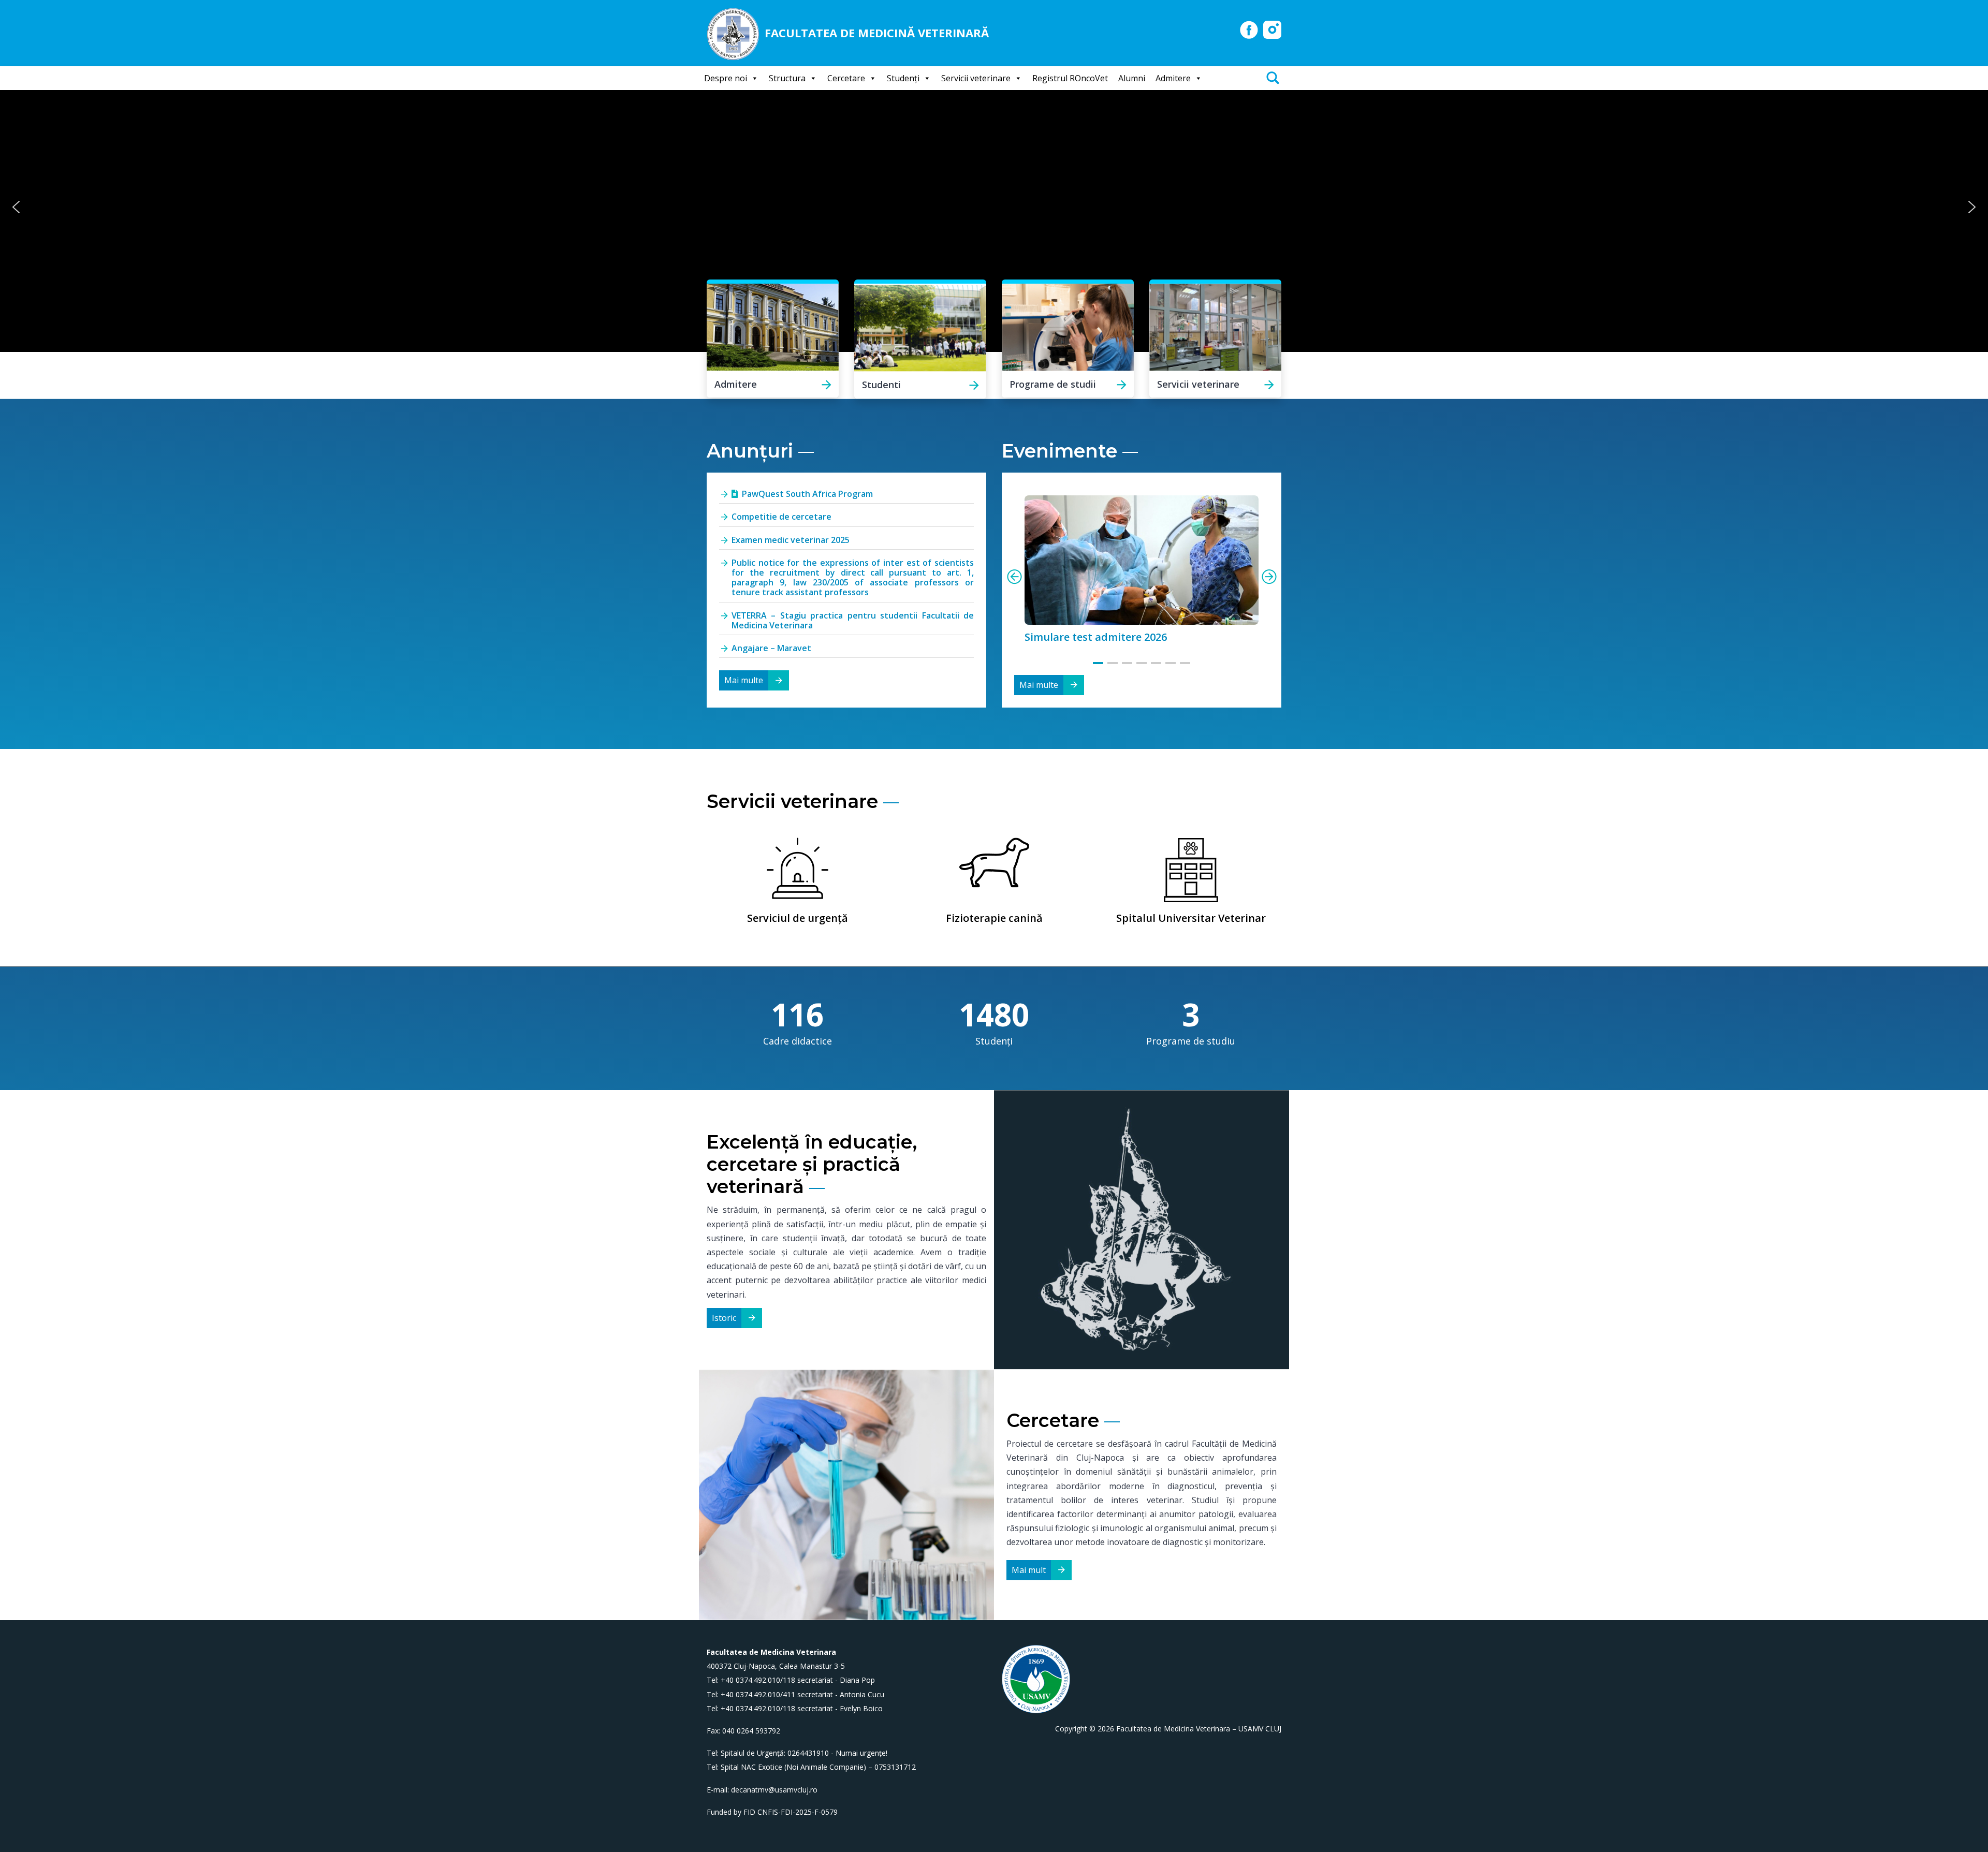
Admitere (1173, 78)
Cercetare (846, 78)
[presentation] (1014, 577)
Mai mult (1029, 1570)
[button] (16, 207)
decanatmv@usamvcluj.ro (774, 1790)
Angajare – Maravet (771, 648)
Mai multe (744, 680)
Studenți (903, 78)
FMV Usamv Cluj (1249, 30)
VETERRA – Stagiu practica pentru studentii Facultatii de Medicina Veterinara (853, 620)
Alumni (1132, 78)
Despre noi (726, 78)
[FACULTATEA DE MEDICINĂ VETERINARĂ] (736, 33)
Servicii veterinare (976, 78)
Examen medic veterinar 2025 (791, 540)
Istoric (724, 1318)
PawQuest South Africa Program (807, 494)
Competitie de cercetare (781, 517)
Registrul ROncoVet (1070, 78)
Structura (787, 78)
